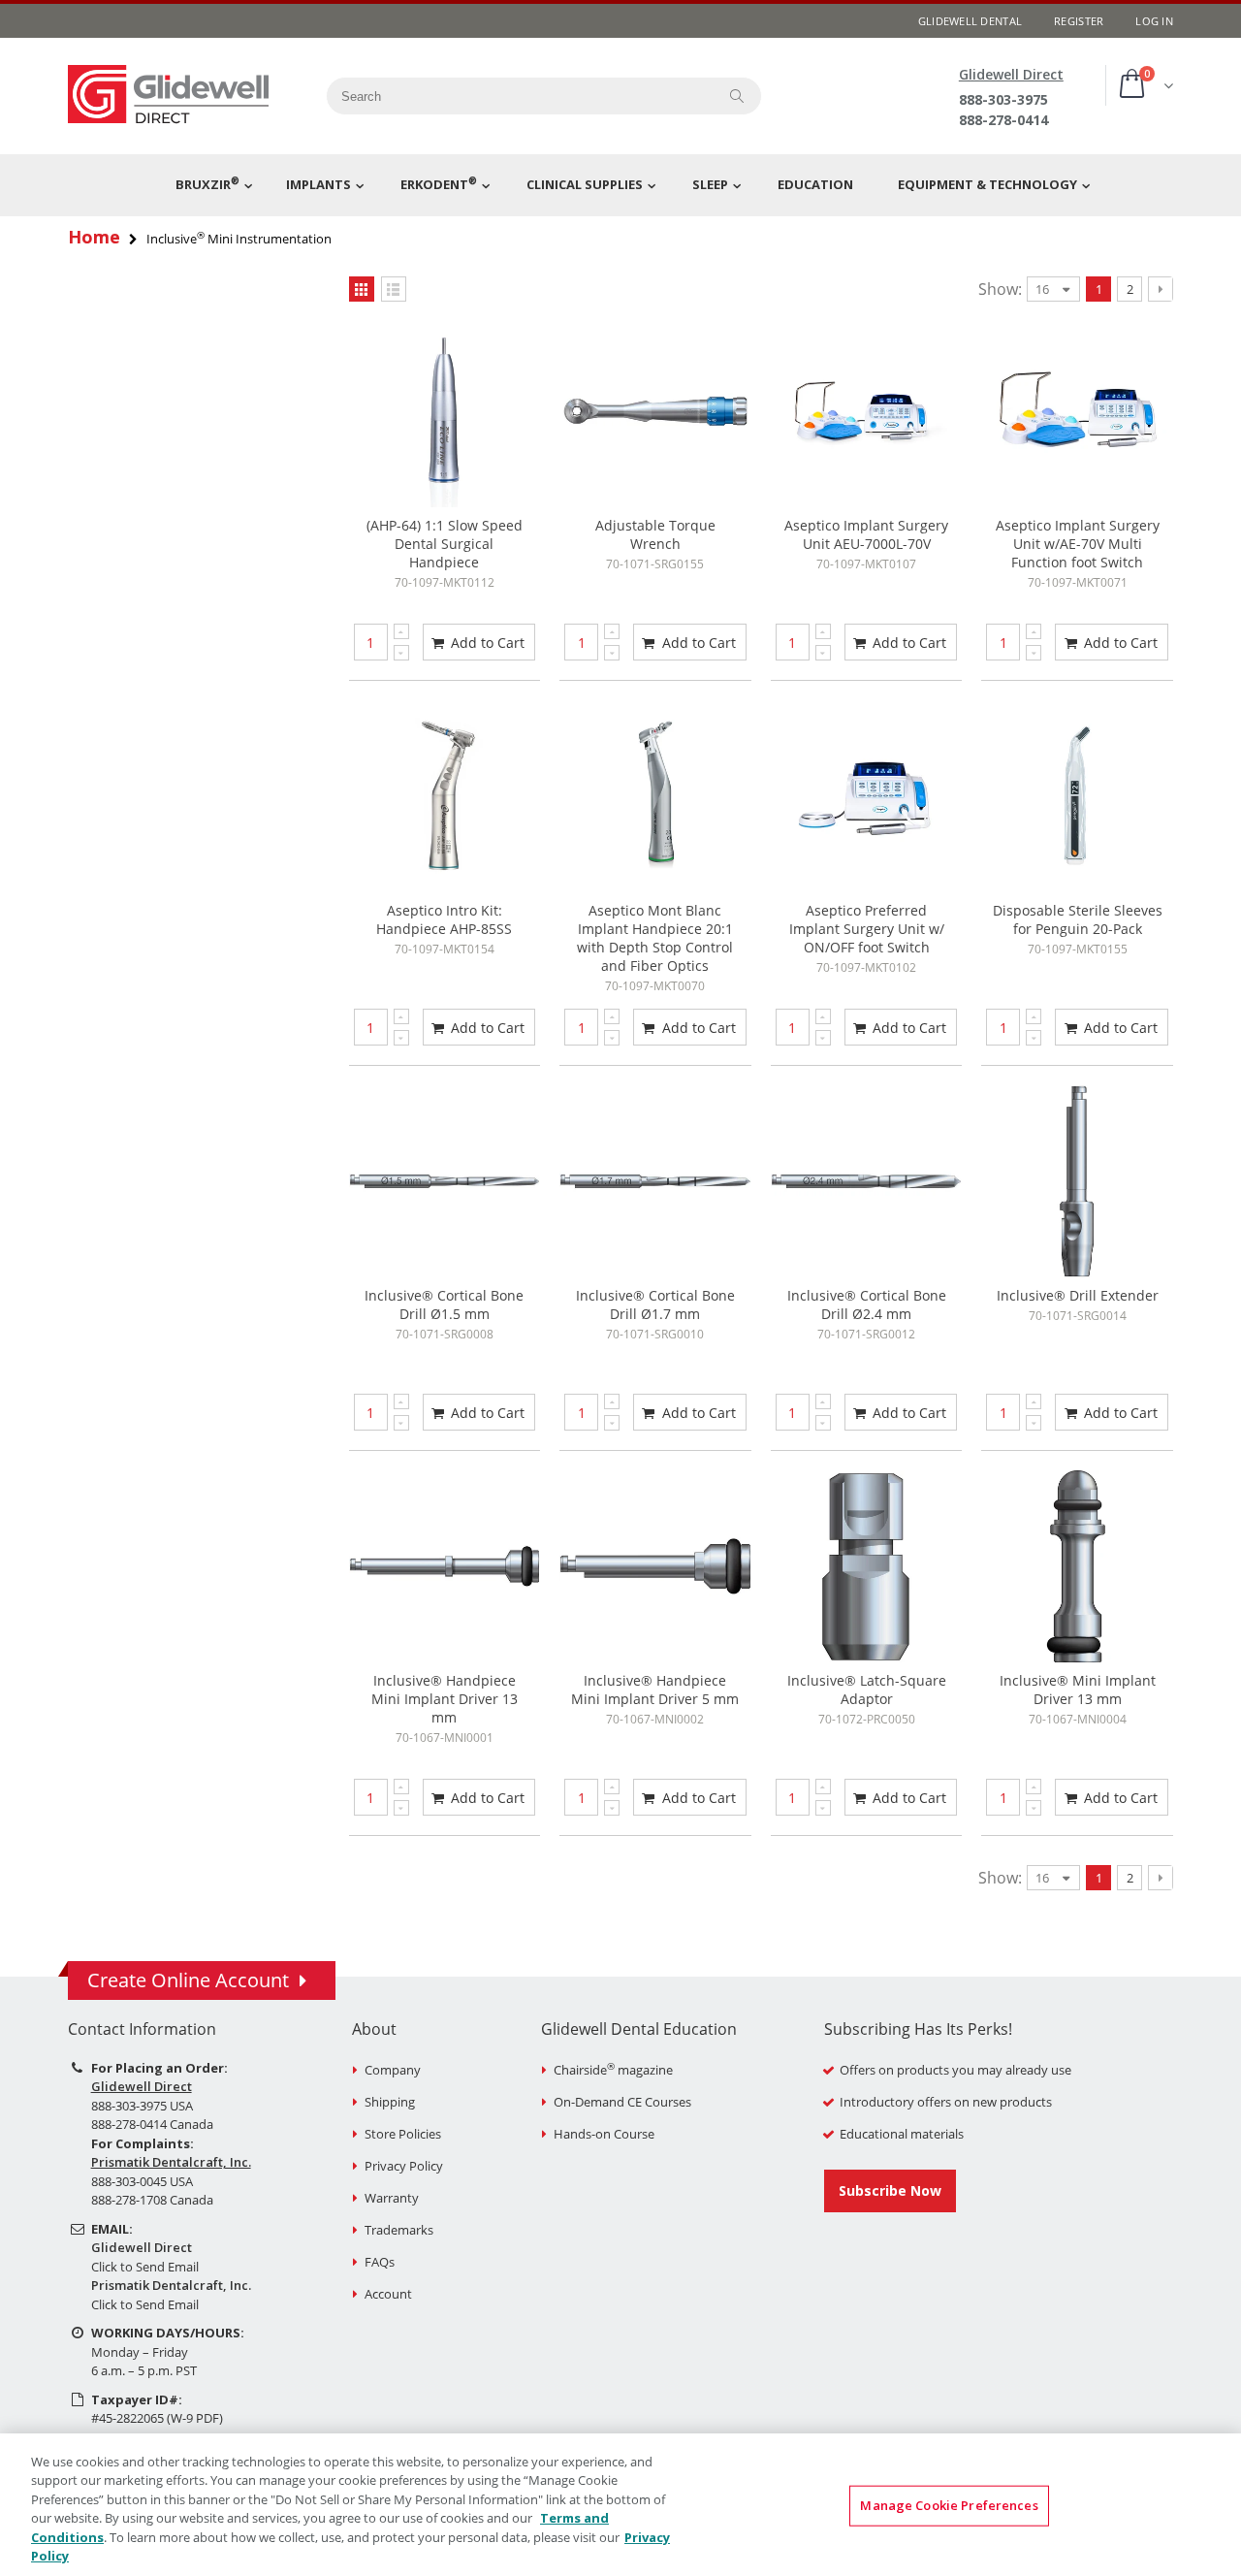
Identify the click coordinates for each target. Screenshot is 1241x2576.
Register (1079, 21)
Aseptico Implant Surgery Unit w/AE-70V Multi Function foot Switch (1078, 544)
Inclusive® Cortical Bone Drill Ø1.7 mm (655, 1304)
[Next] (1161, 289)
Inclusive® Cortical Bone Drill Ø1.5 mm (444, 1304)
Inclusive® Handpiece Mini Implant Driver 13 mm (445, 1699)
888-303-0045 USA (142, 2181)
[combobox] (515, 96)
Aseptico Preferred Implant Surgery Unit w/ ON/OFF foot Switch (867, 929)
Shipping (390, 2102)
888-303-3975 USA (142, 2106)
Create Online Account (188, 1980)
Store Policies (403, 2134)
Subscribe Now (890, 2190)
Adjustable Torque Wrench (655, 534)
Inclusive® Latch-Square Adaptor (867, 1690)
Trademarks (399, 2230)
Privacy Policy (404, 2166)
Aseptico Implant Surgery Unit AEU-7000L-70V (866, 534)
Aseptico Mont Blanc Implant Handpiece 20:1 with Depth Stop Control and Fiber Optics (655, 938)
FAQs (380, 2262)
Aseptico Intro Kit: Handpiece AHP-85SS (444, 919)
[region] (620, 2505)
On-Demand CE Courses (622, 2102)
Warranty (392, 2198)
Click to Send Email (145, 2267)
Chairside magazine (613, 2070)
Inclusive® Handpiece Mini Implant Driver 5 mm (655, 1690)
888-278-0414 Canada (152, 2124)
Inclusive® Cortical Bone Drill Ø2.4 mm (867, 1304)
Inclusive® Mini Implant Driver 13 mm (1078, 1690)
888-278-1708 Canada (152, 2200)
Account (388, 2294)
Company (393, 2070)
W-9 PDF (195, 2418)
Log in (1154, 21)
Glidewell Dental (970, 21)
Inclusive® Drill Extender (1078, 1295)
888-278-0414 (1003, 120)
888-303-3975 (1003, 99)
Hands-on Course (604, 2134)
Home (94, 237)
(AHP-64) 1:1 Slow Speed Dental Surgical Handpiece (445, 544)
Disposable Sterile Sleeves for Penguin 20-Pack (1078, 919)
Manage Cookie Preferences (949, 2505)
